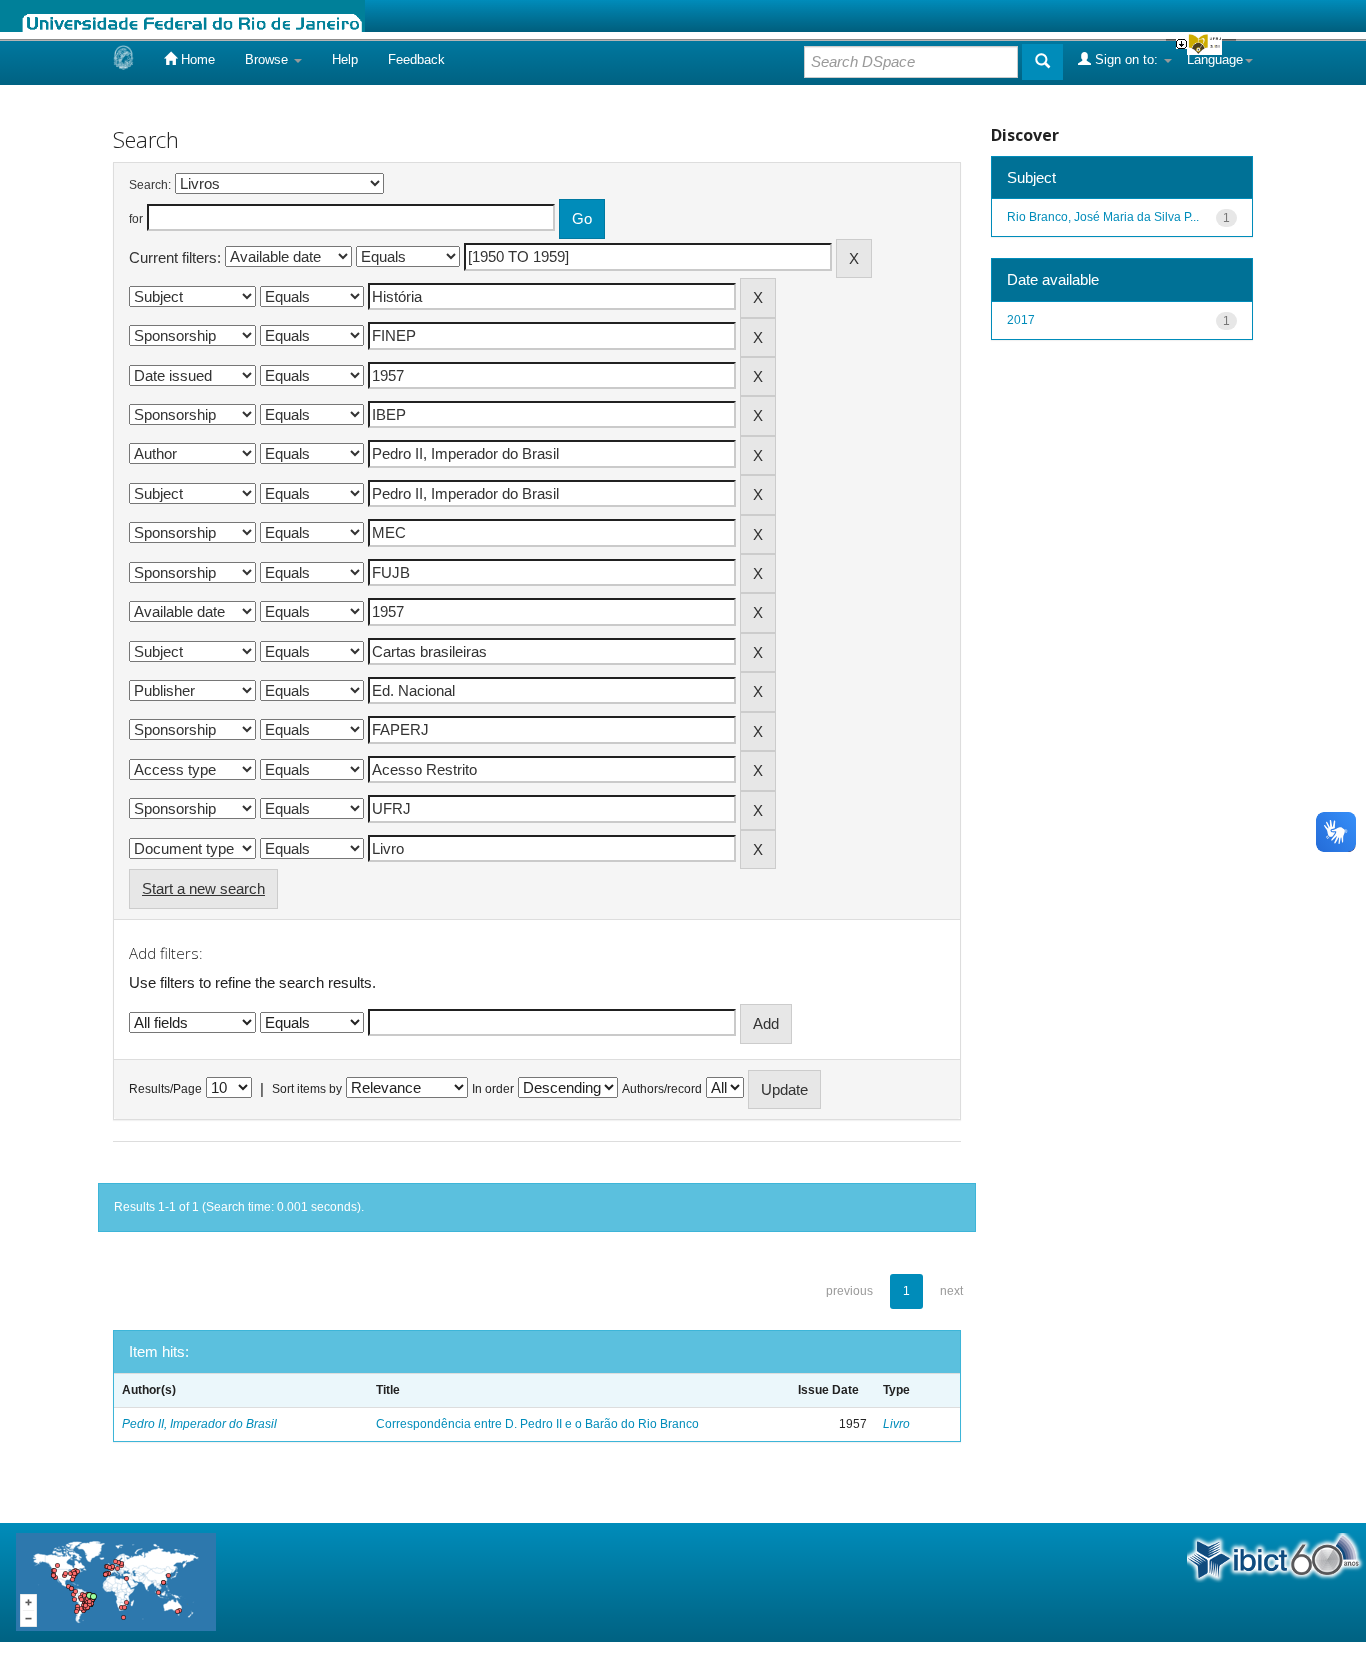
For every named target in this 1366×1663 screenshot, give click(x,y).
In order (493, 1089)
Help (345, 59)
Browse (268, 59)
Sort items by (307, 1089)
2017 (1021, 320)
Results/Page (165, 1089)
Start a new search (203, 888)
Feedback (416, 59)
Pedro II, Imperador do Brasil (199, 1424)
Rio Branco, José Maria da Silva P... (1103, 217)
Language (1215, 59)
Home (196, 59)
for (136, 219)
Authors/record (662, 1089)
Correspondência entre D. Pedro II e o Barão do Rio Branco (537, 1424)
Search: (150, 185)
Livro (896, 1424)
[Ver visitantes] (116, 1581)
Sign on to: (1126, 59)
